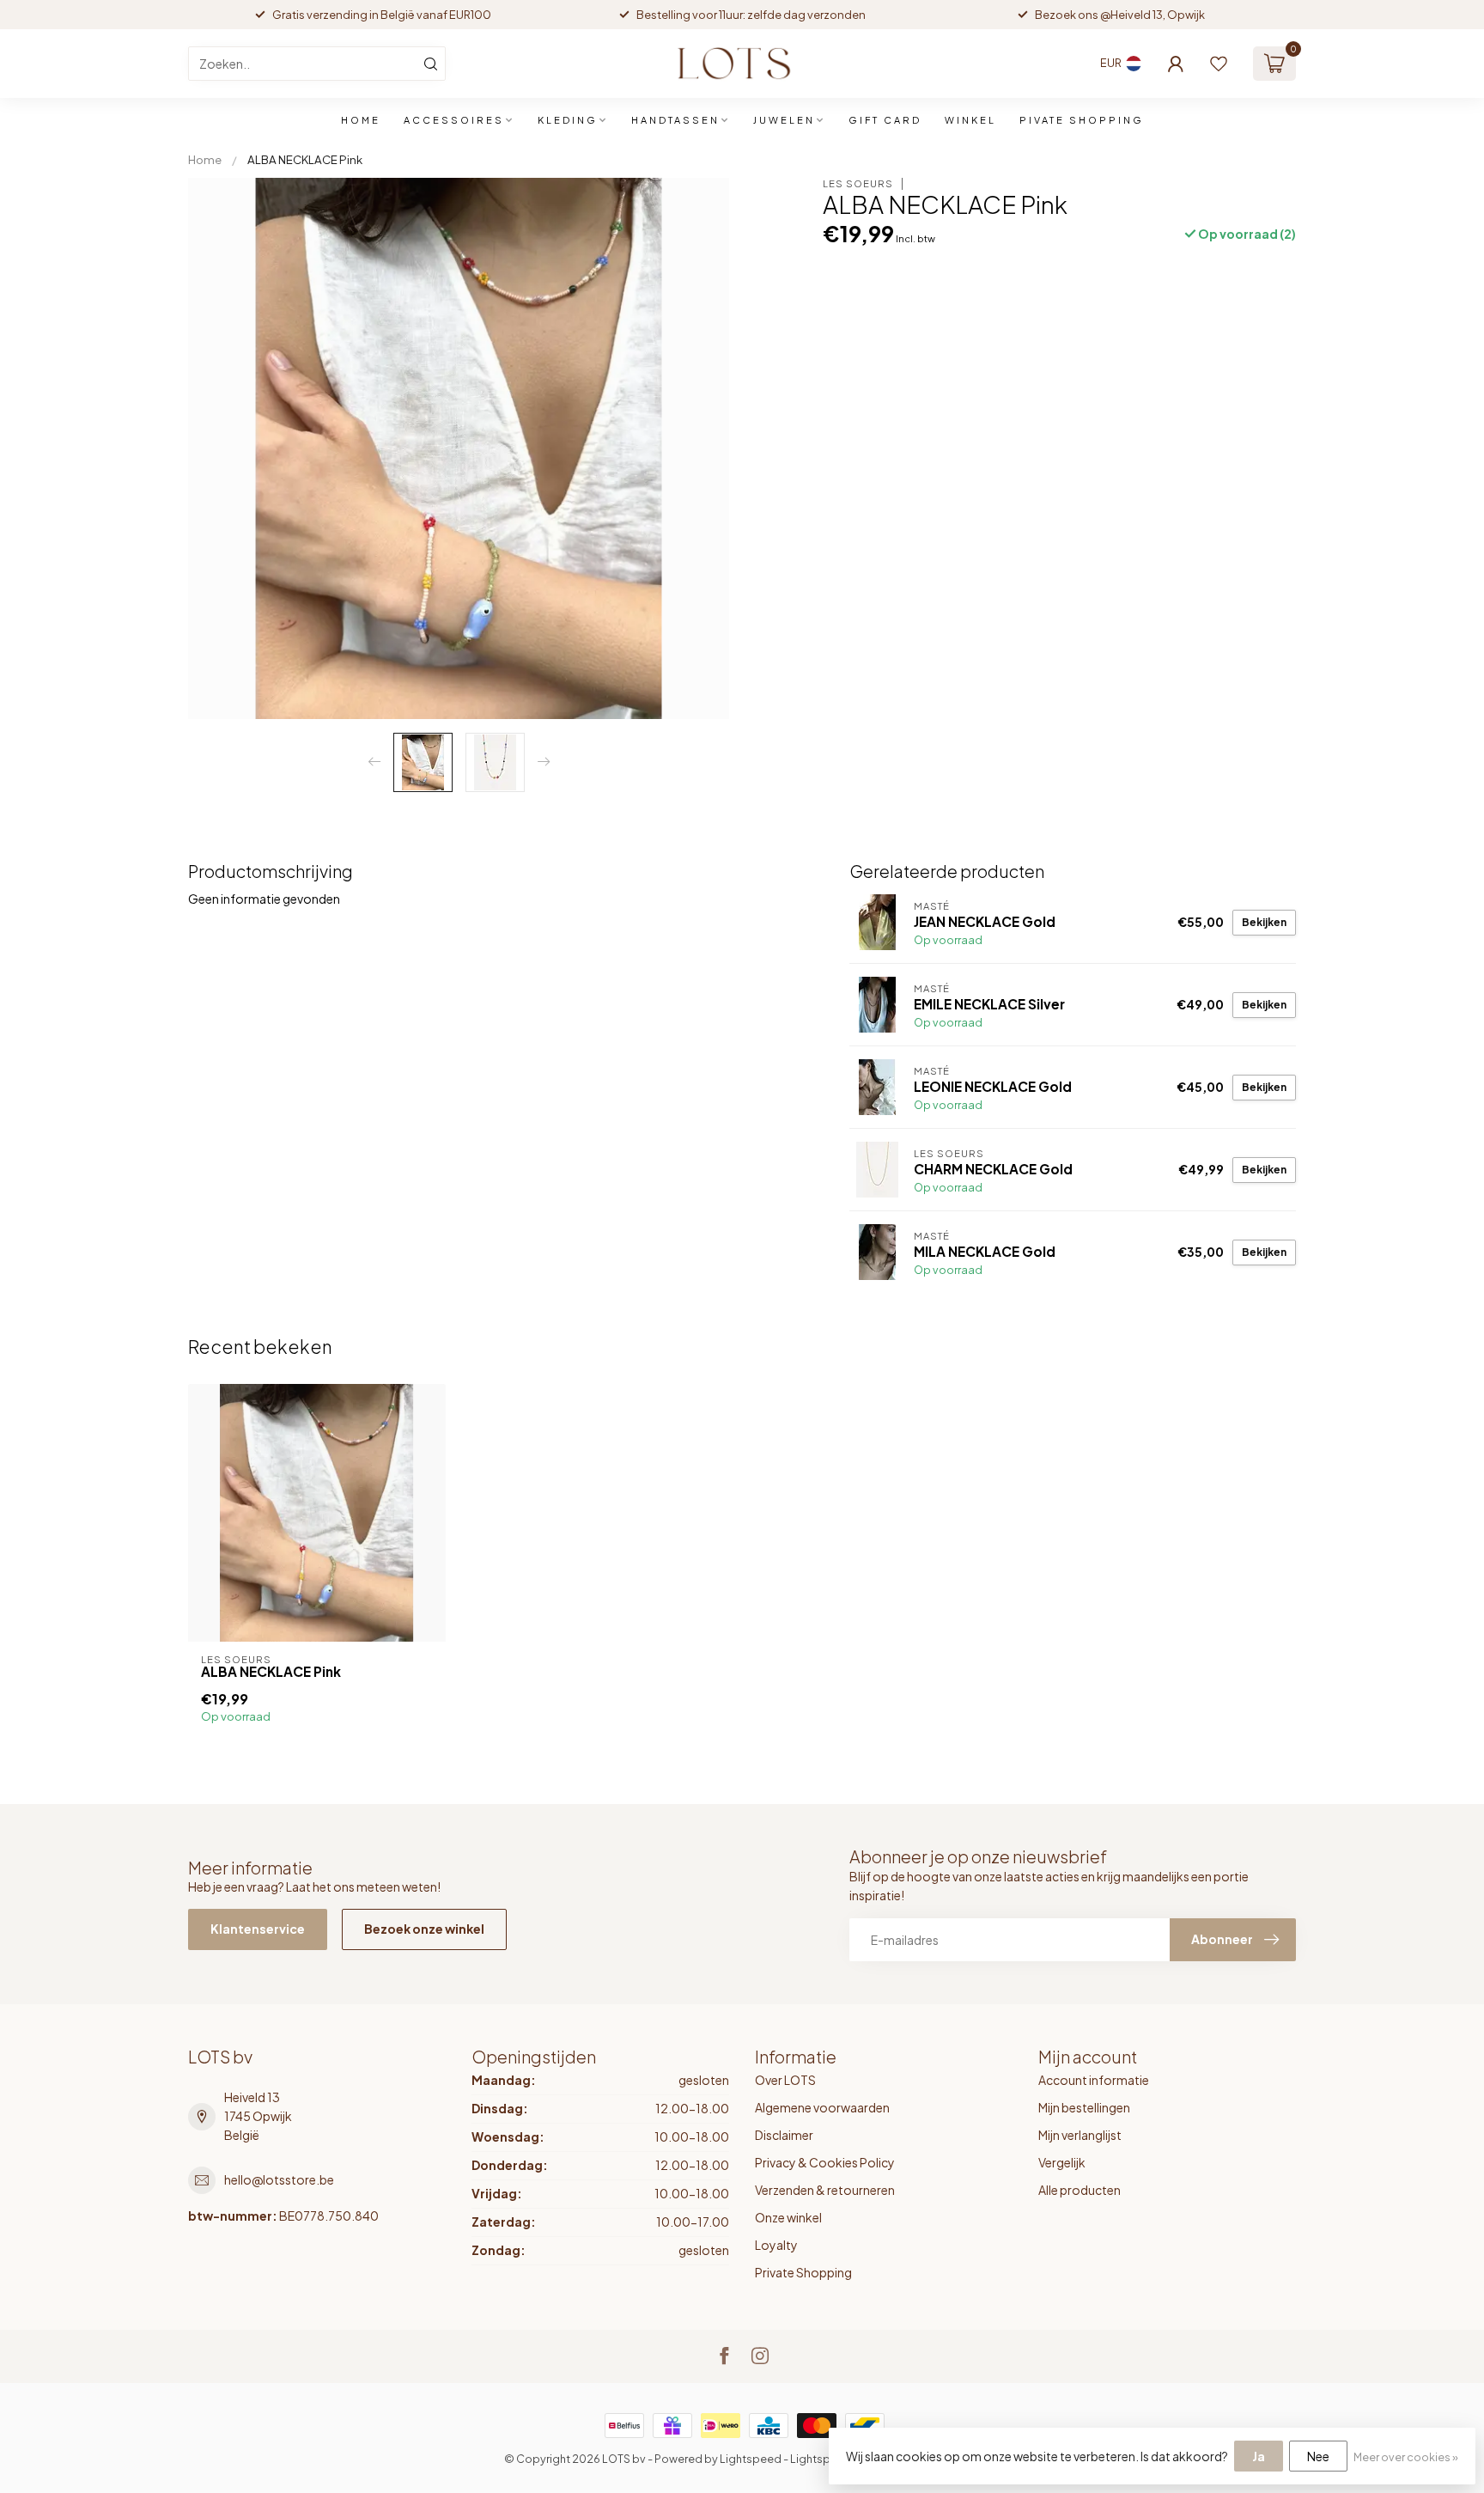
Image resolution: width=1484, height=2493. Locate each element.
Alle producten (1080, 2190)
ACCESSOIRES (454, 120)
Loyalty (776, 2245)
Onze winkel (788, 2217)
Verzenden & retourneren (825, 2190)
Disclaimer (784, 2135)
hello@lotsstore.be (279, 2179)
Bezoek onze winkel (424, 1929)
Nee (1318, 2456)
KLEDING (568, 120)
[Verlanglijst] (1219, 64)
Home (361, 120)
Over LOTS (785, 2080)
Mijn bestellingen (1084, 2107)
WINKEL (970, 120)
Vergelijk (1062, 2162)
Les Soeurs (858, 183)
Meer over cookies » (1406, 2457)
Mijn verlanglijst (1080, 2135)
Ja (1259, 2456)
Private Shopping (803, 2272)
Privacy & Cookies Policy (825, 2162)
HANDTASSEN (675, 120)
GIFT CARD (885, 120)
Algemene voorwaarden (822, 2107)
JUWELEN (784, 120)
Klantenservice (258, 1929)
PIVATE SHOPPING (1082, 120)
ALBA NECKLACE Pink (305, 159)
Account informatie (1094, 2080)
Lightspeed (751, 2459)
